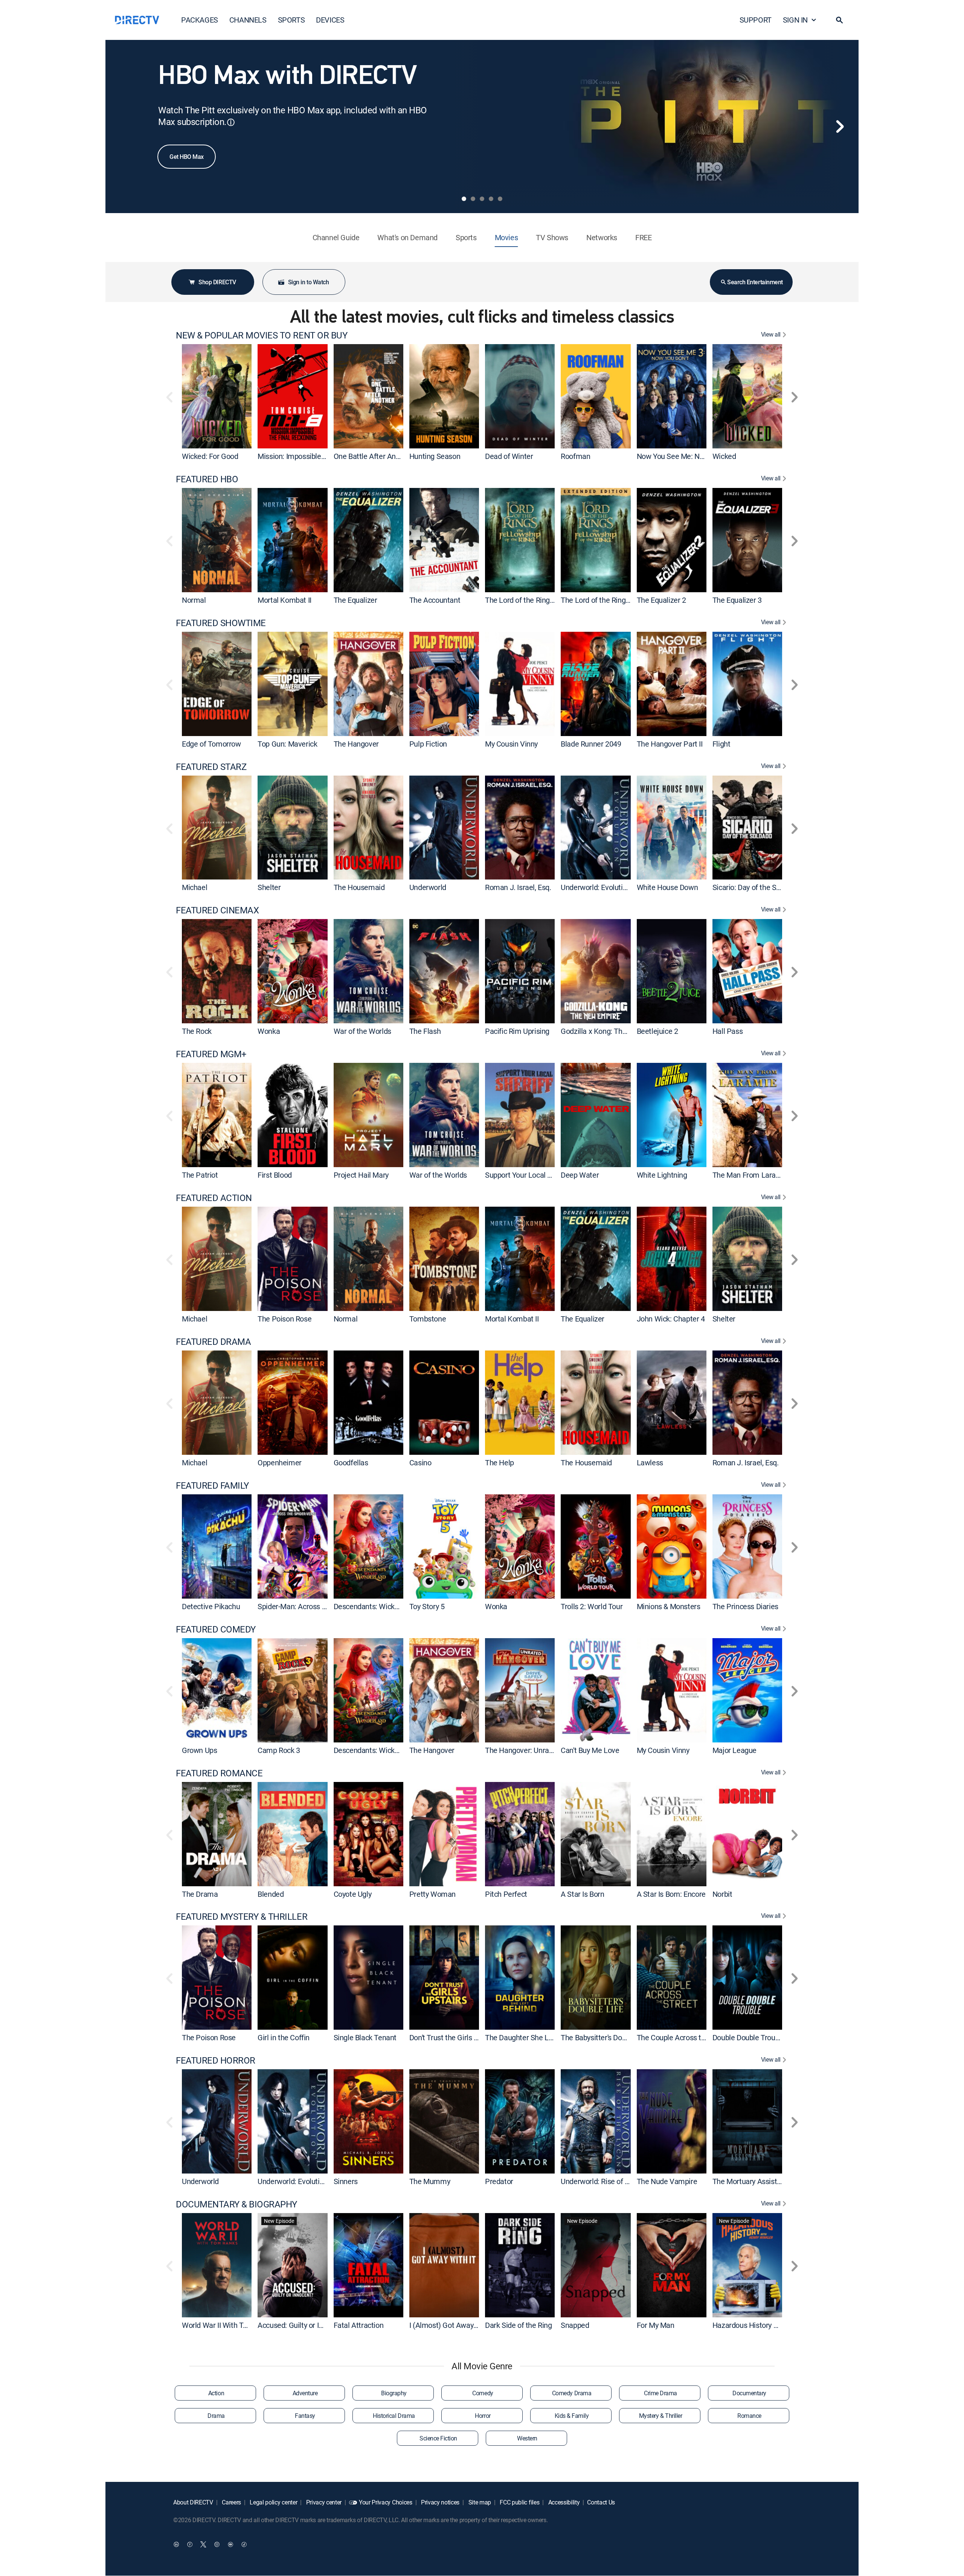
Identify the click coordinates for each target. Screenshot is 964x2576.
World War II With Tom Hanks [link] (229, 2325)
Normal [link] (194, 600)
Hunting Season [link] (435, 456)
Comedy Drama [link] (572, 2393)
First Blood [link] (275, 1175)
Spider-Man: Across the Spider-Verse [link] (317, 1606)
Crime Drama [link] (660, 2393)
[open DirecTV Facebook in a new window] (190, 2544)
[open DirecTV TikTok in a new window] (244, 2544)
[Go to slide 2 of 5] (473, 199)
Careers (231, 2502)
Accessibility (563, 2502)
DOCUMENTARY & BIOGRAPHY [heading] (236, 2204)
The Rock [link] (197, 1031)
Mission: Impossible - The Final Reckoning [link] (324, 456)
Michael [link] (194, 887)
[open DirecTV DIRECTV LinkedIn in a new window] (176, 2544)
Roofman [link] (575, 456)
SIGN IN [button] (795, 20)
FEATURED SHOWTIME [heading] (221, 623)
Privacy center (323, 2502)
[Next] (840, 127)
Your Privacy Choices (386, 2502)
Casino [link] (420, 1463)
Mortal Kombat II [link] (284, 600)
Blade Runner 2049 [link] (591, 744)
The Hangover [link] (356, 744)
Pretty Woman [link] (432, 1894)
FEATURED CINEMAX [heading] (217, 910)
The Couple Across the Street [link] (684, 2037)
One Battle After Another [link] (373, 456)
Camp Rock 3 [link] (279, 1750)
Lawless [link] (650, 1463)
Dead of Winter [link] (509, 456)
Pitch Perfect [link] (506, 1894)
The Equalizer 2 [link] (661, 600)
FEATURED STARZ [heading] (211, 767)
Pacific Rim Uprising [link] (517, 1031)
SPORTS (291, 20)
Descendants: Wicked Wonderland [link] (388, 1606)
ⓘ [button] (231, 122)
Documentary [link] (749, 2393)
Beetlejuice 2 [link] (657, 1031)
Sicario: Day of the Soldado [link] (755, 887)
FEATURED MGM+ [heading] (211, 1054)
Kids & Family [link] (572, 2416)
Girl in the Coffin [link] (284, 2037)
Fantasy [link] (305, 2416)
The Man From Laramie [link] (750, 1175)
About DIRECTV (193, 2502)
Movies (506, 237)
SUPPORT (756, 20)
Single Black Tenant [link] (365, 2037)
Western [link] (527, 2438)
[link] (217, 396)
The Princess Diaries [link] (745, 1606)
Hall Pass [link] (728, 1031)
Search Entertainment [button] (755, 282)
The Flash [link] (425, 1031)
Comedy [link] (483, 2393)
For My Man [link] (656, 2325)
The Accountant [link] (435, 600)
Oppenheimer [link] (280, 1463)
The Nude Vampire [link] (667, 2181)
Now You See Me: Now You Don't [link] (689, 456)
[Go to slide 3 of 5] (482, 199)
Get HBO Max (187, 157)
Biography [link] (394, 2393)
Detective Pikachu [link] (211, 1606)
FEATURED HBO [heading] (207, 479)
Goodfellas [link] (351, 1463)
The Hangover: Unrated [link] (522, 1750)
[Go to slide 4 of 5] (491, 199)
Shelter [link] (269, 887)
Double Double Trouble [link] (749, 2037)
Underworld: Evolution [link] (596, 887)
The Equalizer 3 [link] (737, 600)
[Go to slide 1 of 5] (464, 199)
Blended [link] (271, 1894)
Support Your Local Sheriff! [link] (528, 1175)
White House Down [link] (667, 887)
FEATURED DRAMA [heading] (213, 1342)
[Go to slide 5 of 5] (500, 199)
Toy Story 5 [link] (427, 1606)
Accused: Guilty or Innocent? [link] (303, 2325)
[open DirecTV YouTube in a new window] (230, 2544)
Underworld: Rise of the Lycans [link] (610, 2181)
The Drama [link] (200, 1894)
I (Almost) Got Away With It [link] (453, 2325)
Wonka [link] (269, 1031)
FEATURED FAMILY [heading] (212, 1485)
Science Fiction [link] (438, 2438)
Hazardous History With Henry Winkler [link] (774, 2325)
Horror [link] (483, 2416)
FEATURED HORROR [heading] (216, 2060)
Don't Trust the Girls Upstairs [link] (455, 2037)
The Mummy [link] (430, 2181)
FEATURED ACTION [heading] (214, 1198)
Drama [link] (216, 2416)
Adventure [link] (305, 2393)
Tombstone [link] (428, 1319)
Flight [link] (721, 744)
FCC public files (519, 2502)
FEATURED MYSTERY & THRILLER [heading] (242, 1917)
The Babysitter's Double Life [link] (605, 2037)
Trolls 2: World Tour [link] (592, 1606)
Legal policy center (273, 2502)
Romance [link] (749, 2416)
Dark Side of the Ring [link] (519, 2325)
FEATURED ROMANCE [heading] (219, 1773)
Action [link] (216, 2393)
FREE (643, 237)
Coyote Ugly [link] (353, 1894)
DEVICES (330, 20)
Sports (466, 237)
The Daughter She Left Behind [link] (533, 2037)
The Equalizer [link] (355, 600)
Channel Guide (336, 237)
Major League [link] (734, 1750)
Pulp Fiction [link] (428, 744)
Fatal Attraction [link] (359, 2325)
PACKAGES (200, 20)
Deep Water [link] (580, 1175)
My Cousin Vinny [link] (511, 744)
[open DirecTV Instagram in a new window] (217, 2544)
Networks (602, 237)
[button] (839, 20)
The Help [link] (500, 1463)
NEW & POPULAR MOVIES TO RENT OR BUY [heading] (262, 335)
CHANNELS (248, 20)
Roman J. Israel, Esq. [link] (518, 887)
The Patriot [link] (200, 1175)
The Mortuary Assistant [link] (750, 2181)
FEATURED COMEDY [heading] (216, 1629)
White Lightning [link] (662, 1175)
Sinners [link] (346, 2181)
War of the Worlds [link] (362, 1031)
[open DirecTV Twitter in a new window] (203, 2544)
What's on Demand (407, 237)
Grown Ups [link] (199, 1750)
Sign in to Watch (308, 282)
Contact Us (601, 2502)
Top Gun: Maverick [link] (287, 744)
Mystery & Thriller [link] (660, 2416)
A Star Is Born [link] (582, 1894)
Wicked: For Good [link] (210, 456)
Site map (479, 2502)
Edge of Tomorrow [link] (211, 744)
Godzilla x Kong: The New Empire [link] (614, 1031)
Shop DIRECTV (217, 282)
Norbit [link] (722, 1894)
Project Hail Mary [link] (361, 1175)
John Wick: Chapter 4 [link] (671, 1319)
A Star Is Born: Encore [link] (671, 1894)
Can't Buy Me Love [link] (590, 1750)
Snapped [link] (575, 2325)
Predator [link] (499, 2181)
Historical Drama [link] (394, 2416)
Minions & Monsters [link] (669, 1606)
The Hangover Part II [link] (670, 744)
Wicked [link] (724, 456)
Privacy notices (439, 2502)
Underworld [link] (428, 887)
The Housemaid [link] (359, 887)
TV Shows (552, 237)
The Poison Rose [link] (284, 1319)
